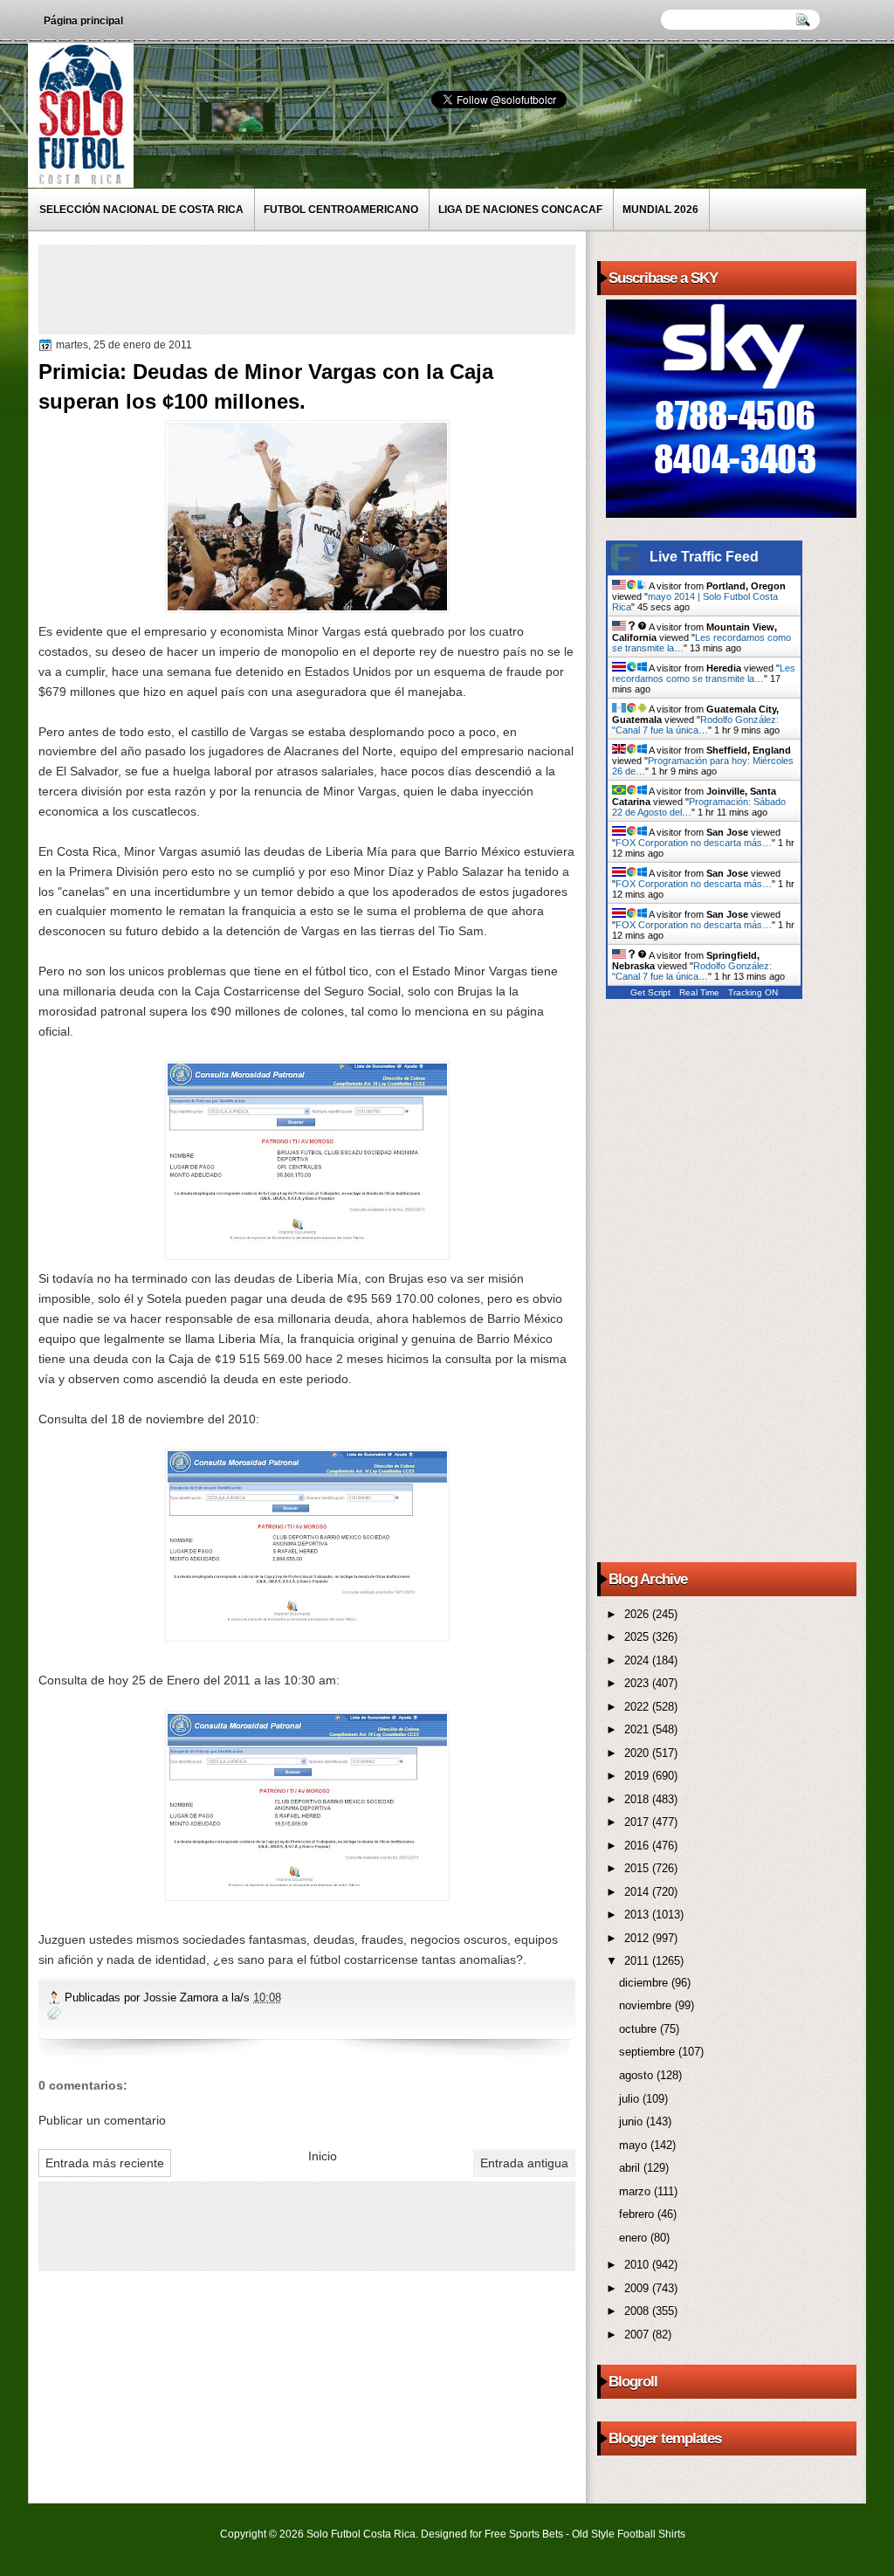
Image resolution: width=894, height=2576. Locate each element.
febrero (638, 2214)
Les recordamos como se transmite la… (704, 673)
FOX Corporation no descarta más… (694, 843)
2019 (638, 1776)
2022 (638, 1707)
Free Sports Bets (524, 2534)
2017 (638, 1822)
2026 (638, 1614)
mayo (635, 2145)
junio (633, 2121)
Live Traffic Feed (704, 557)
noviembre (647, 2005)
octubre (640, 2029)
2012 (638, 1938)
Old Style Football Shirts (629, 2534)
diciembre (645, 1983)
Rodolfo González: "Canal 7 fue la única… (695, 725)
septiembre (649, 2052)
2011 (638, 1961)
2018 (638, 1799)
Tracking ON (753, 992)
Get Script (650, 992)
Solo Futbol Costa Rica (361, 2534)
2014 (638, 1892)
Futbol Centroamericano (341, 210)
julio (631, 2099)
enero (635, 2238)
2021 (638, 1729)
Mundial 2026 (660, 210)
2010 (638, 2265)
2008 (638, 2311)
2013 (638, 1915)
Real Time (699, 992)
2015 (638, 1868)
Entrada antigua (524, 2163)
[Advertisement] (361, 288)
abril (631, 2168)
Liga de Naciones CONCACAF (520, 210)
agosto (638, 2075)
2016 (638, 1846)
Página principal (83, 21)
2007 (638, 2335)
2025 (638, 1637)
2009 (638, 2288)
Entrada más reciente (105, 2163)
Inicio (323, 2156)
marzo (636, 2191)
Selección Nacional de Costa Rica (141, 210)
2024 (638, 1660)
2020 (638, 1753)
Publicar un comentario (102, 2120)
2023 (638, 1683)
